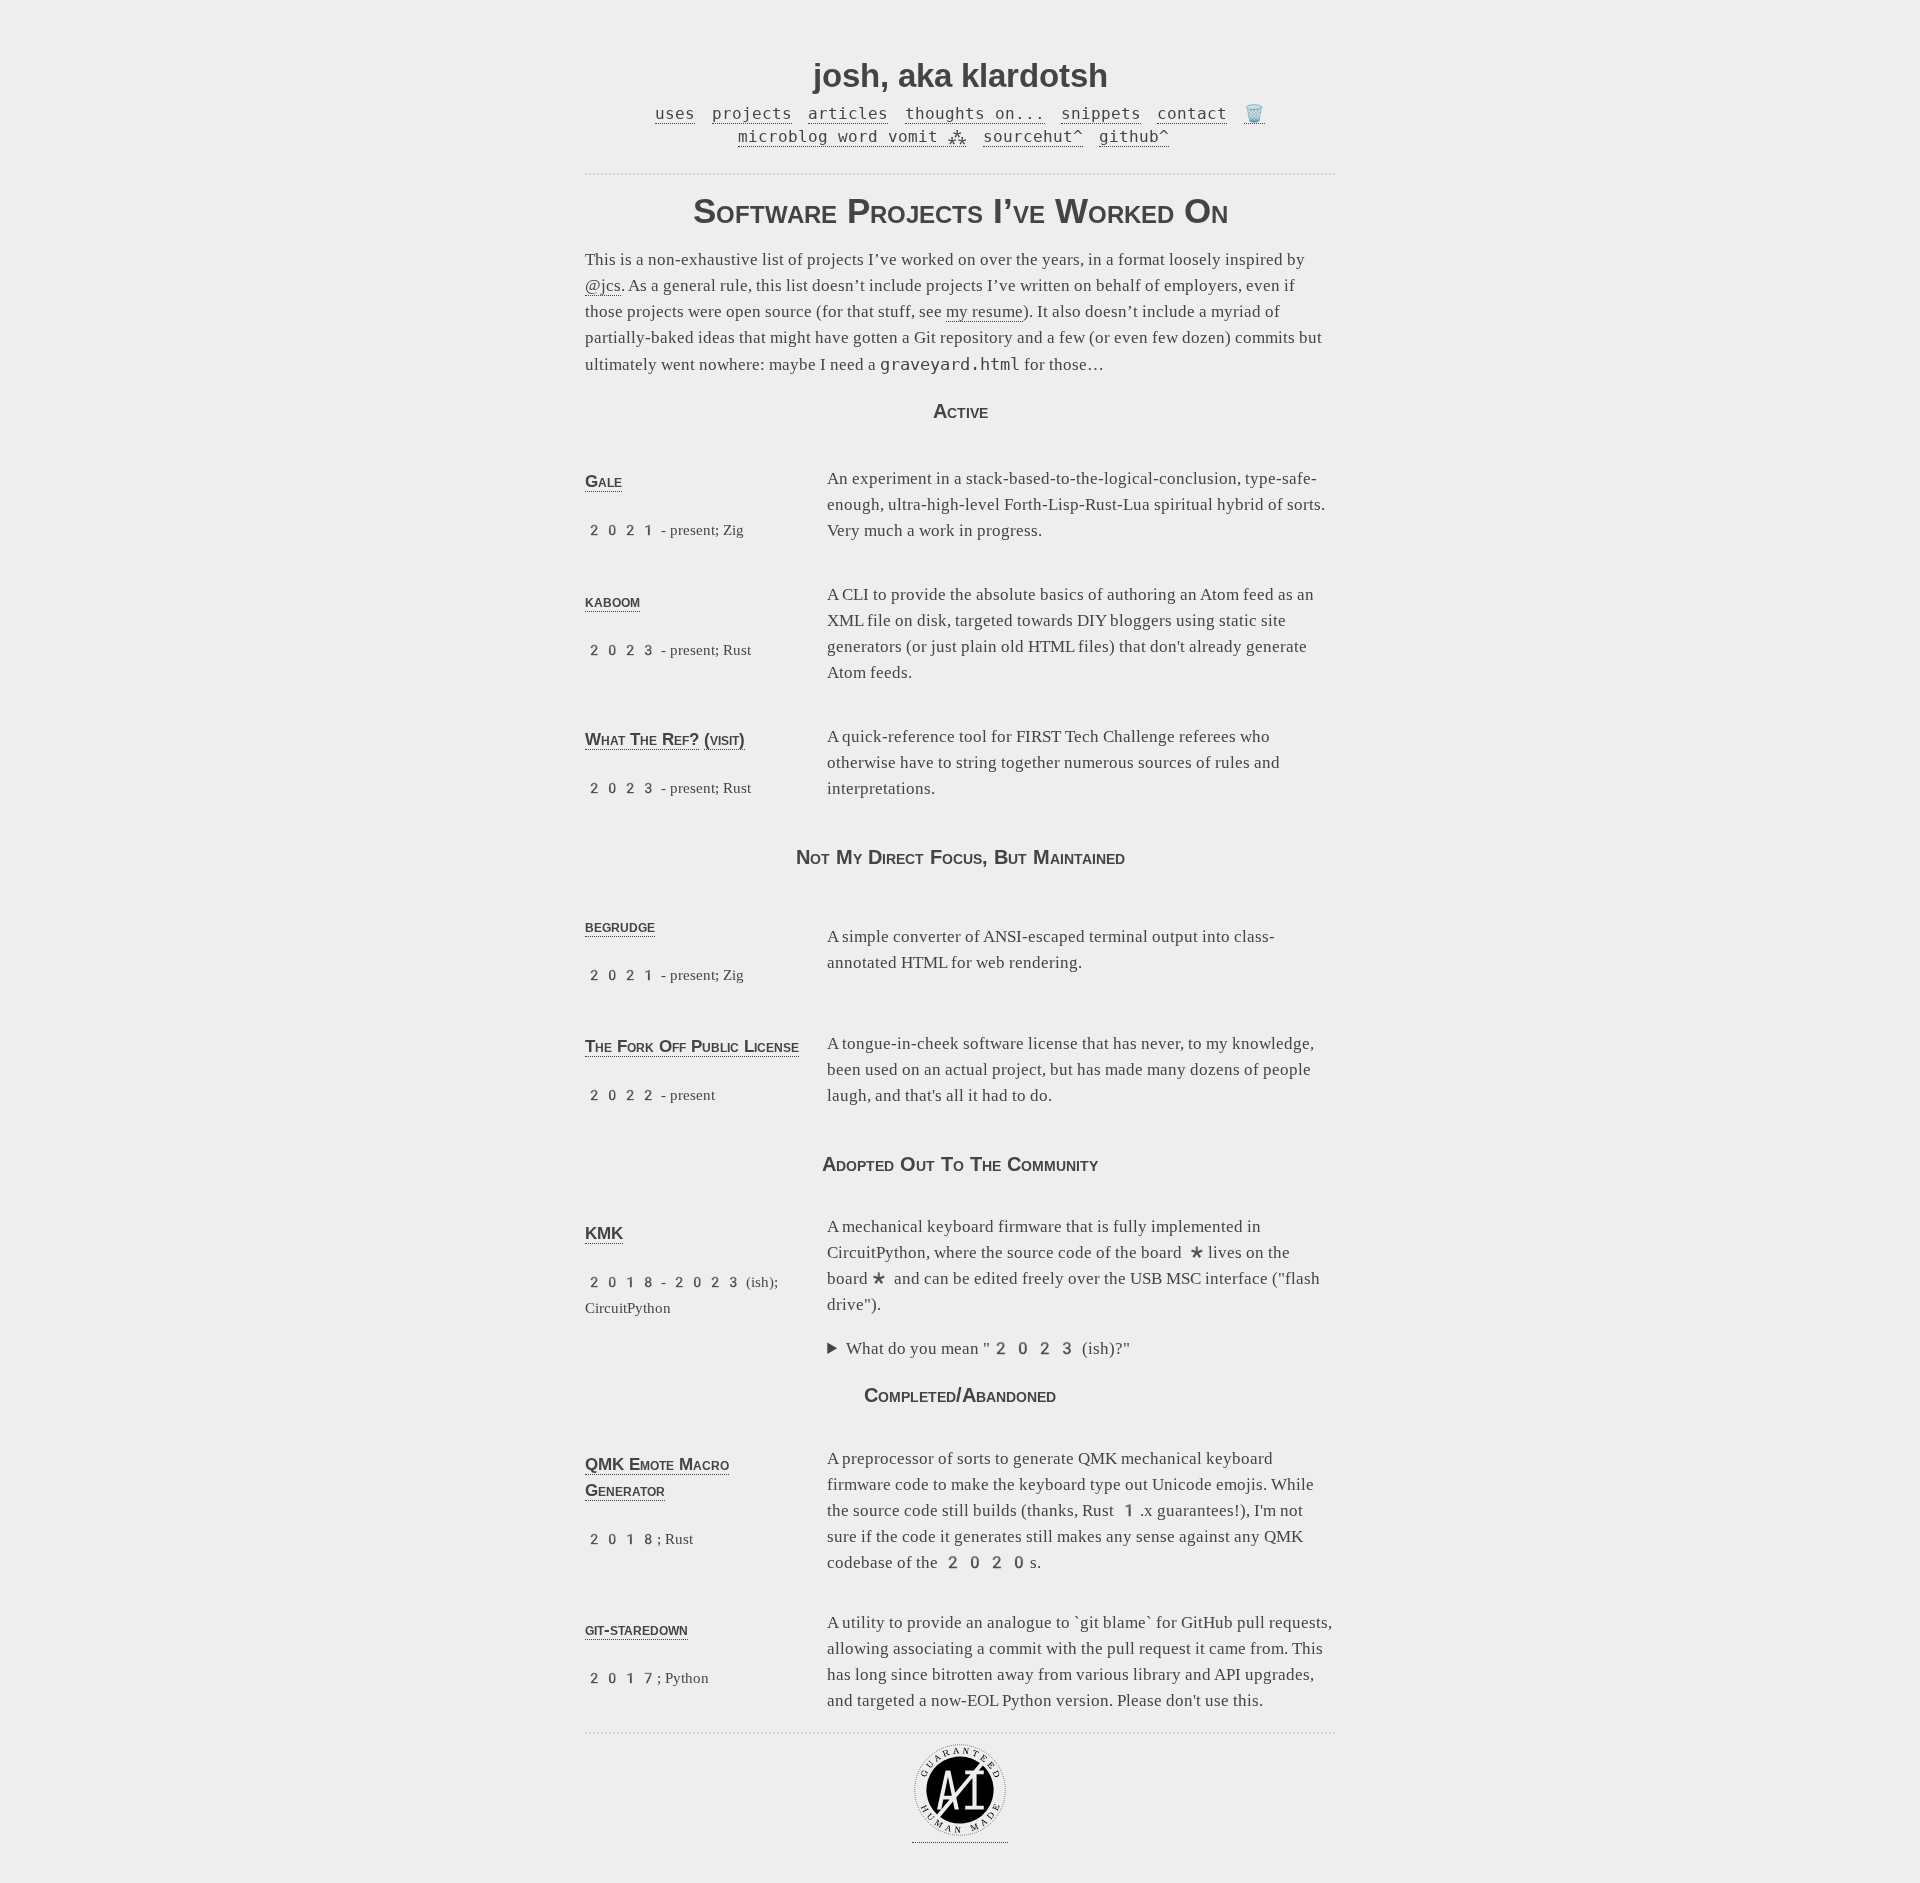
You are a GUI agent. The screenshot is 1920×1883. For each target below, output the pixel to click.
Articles (848, 113)
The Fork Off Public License (692, 1046)
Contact (1192, 113)
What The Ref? (642, 739)
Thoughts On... (975, 113)
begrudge (620, 926)
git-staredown (636, 1629)
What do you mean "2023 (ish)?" (988, 1348)
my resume (984, 311)
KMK (604, 1233)
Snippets (1101, 113)
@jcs (603, 285)
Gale (603, 481)
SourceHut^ (1033, 136)
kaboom (612, 601)
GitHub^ (1134, 136)
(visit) (724, 739)
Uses (675, 113)
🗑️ (1254, 113)
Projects (752, 113)
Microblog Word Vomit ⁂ (852, 136)
